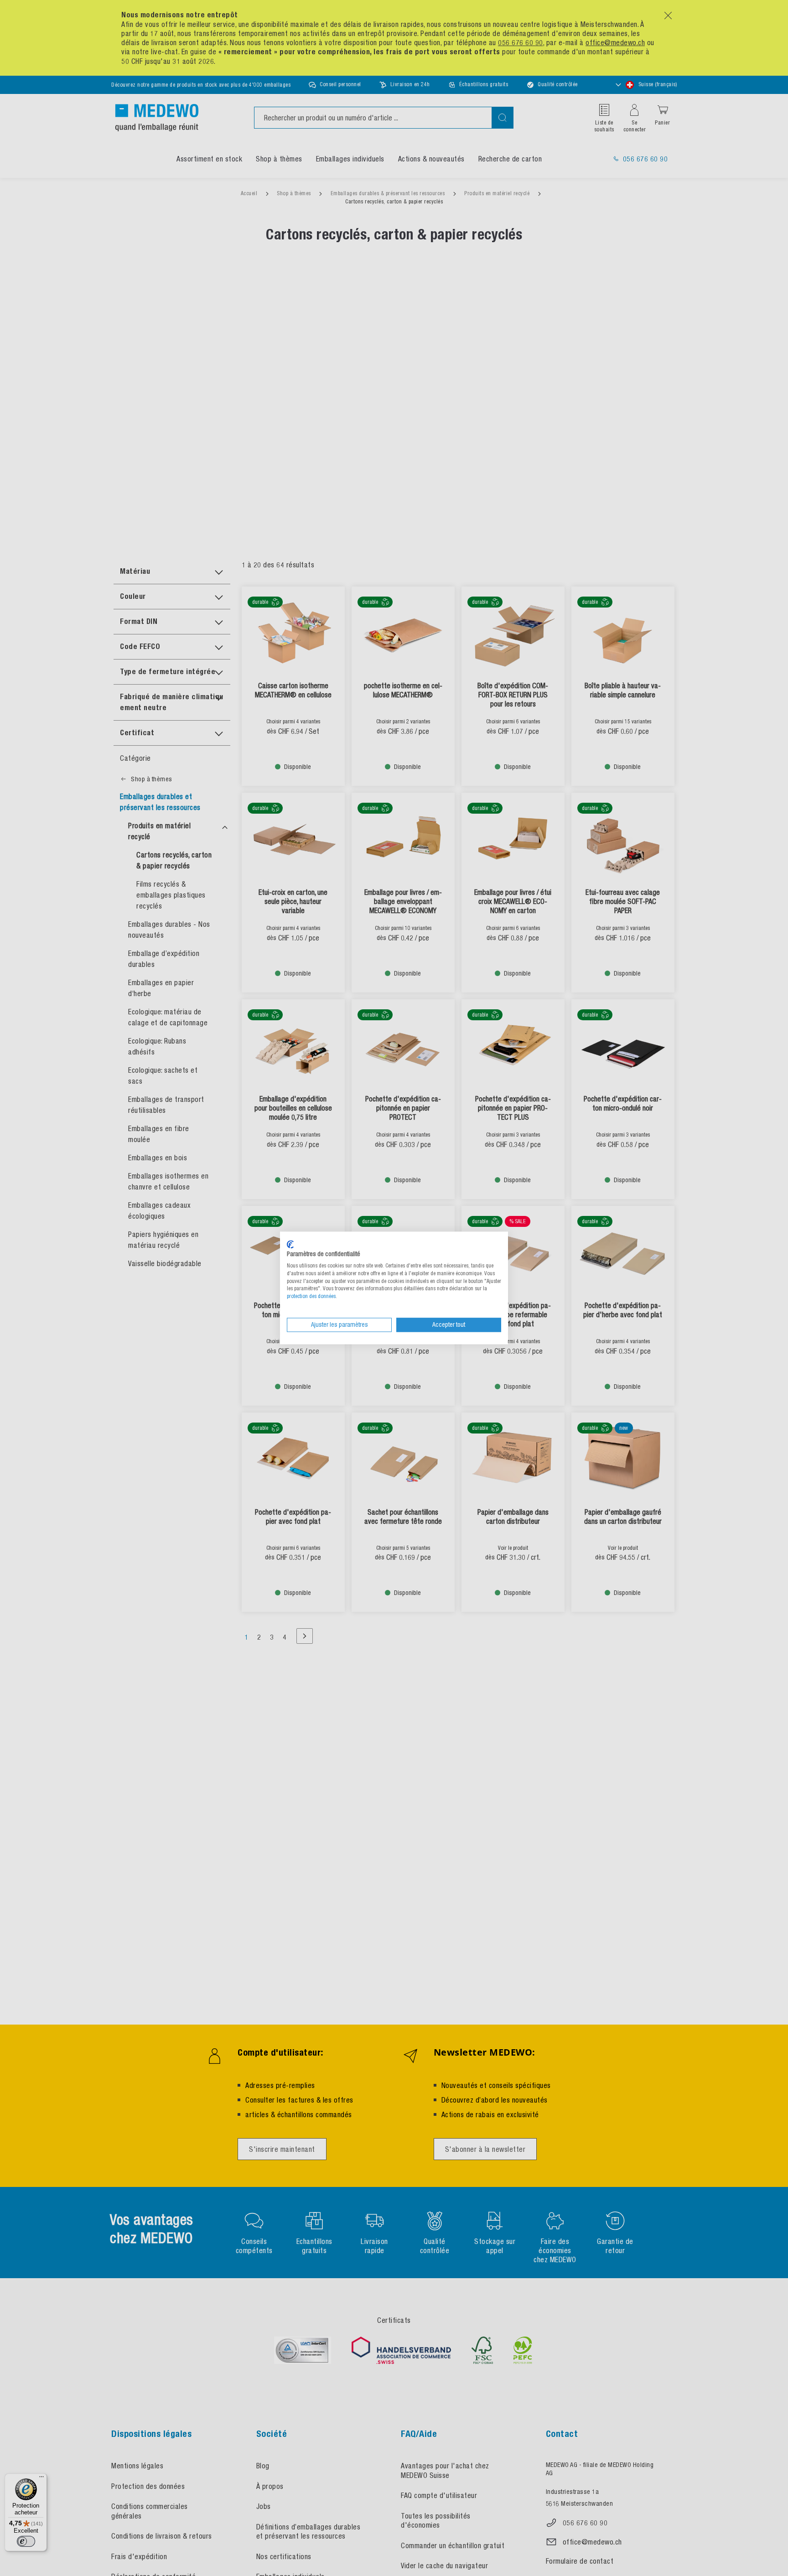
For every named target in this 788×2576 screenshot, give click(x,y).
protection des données (311, 1297)
